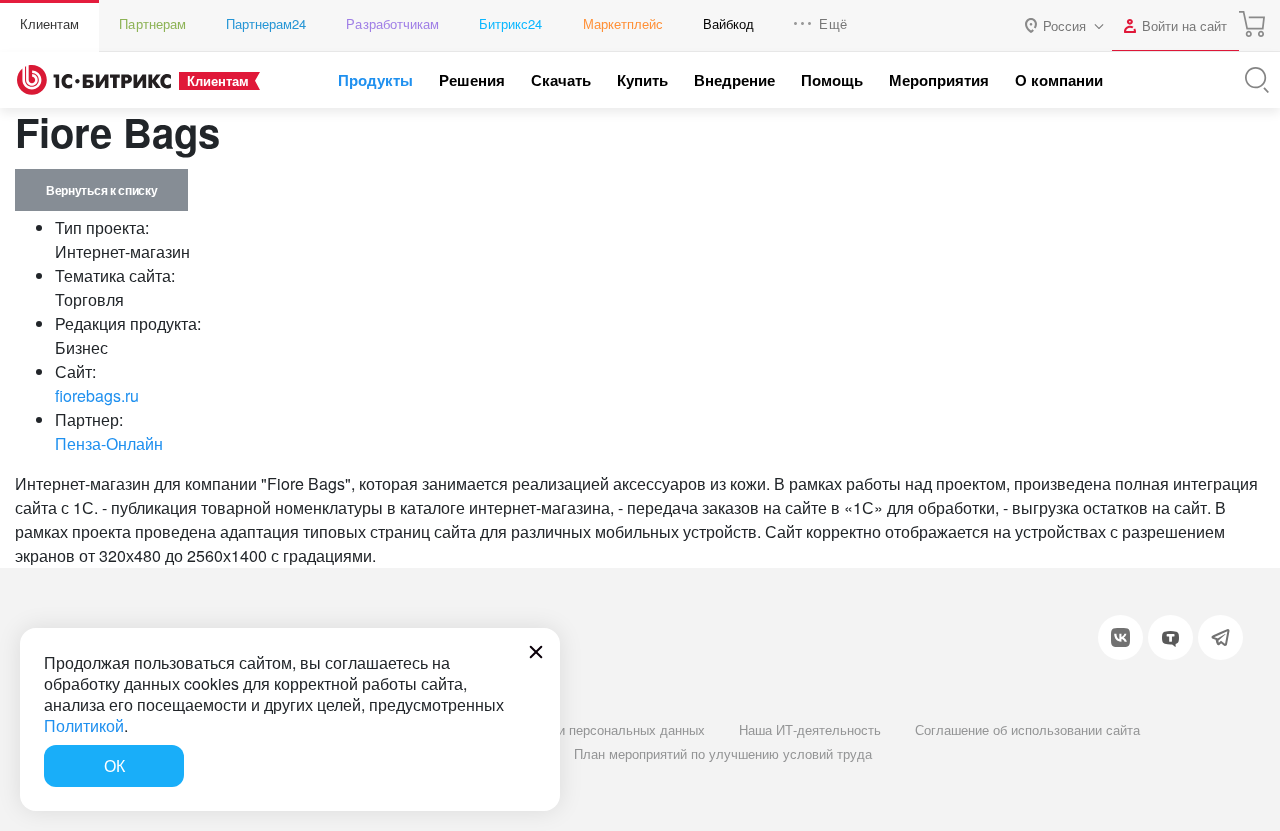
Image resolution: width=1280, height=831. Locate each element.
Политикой (84, 725)
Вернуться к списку (101, 190)
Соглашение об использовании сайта (1027, 729)
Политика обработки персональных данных (574, 729)
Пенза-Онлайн (109, 443)
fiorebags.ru (97, 395)
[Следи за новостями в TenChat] (1170, 637)
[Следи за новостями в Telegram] (1220, 637)
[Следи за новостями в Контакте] (1120, 637)
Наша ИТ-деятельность (810, 729)
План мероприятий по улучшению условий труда (723, 753)
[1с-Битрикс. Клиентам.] (94, 80)
